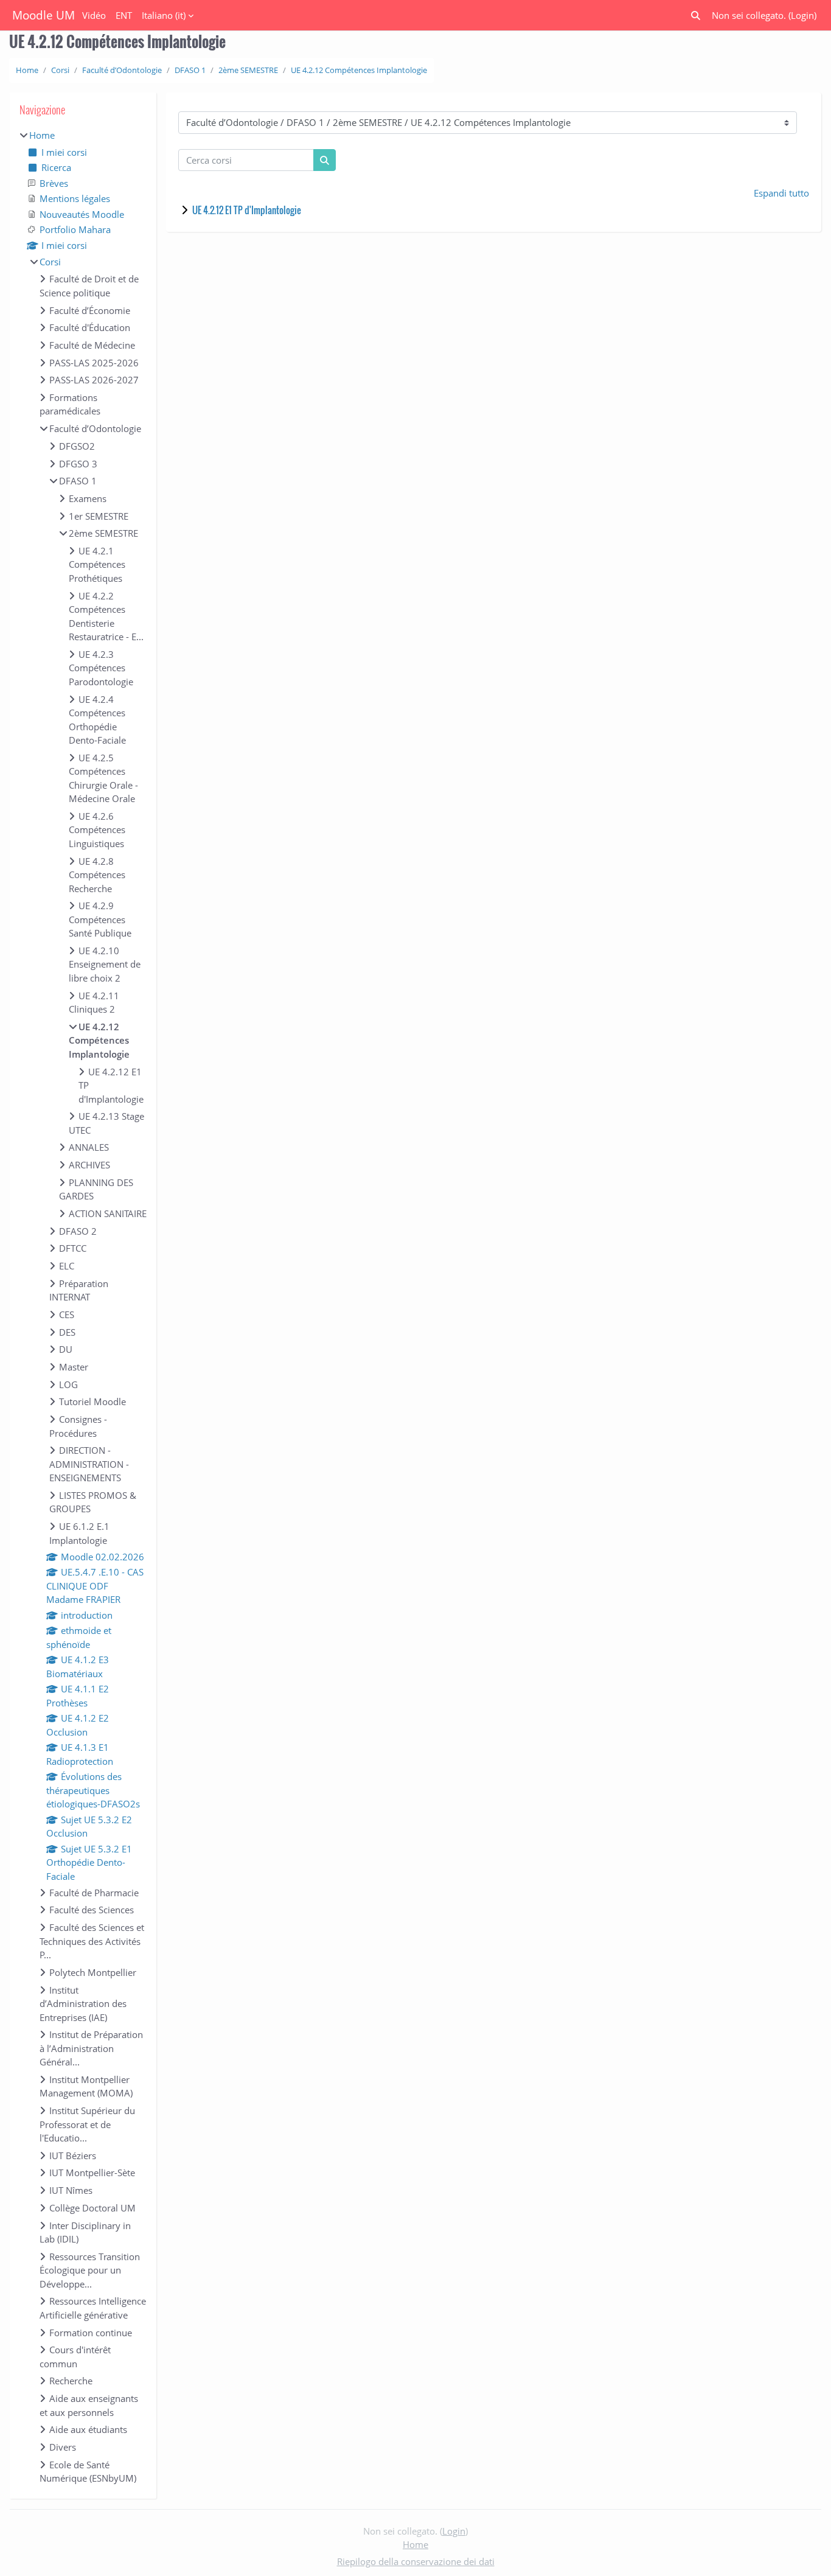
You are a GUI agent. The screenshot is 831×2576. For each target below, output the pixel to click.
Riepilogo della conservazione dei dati (416, 2561)
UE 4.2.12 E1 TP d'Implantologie (247, 210)
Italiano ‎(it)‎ (164, 15)
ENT (124, 15)
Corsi (60, 70)
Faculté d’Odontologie (122, 70)
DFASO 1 (190, 70)
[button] (696, 16)
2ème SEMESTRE (248, 70)
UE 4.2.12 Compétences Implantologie (359, 70)
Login (802, 15)
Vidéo (94, 15)
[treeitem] (83, 1307)
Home (27, 70)
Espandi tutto (781, 193)
